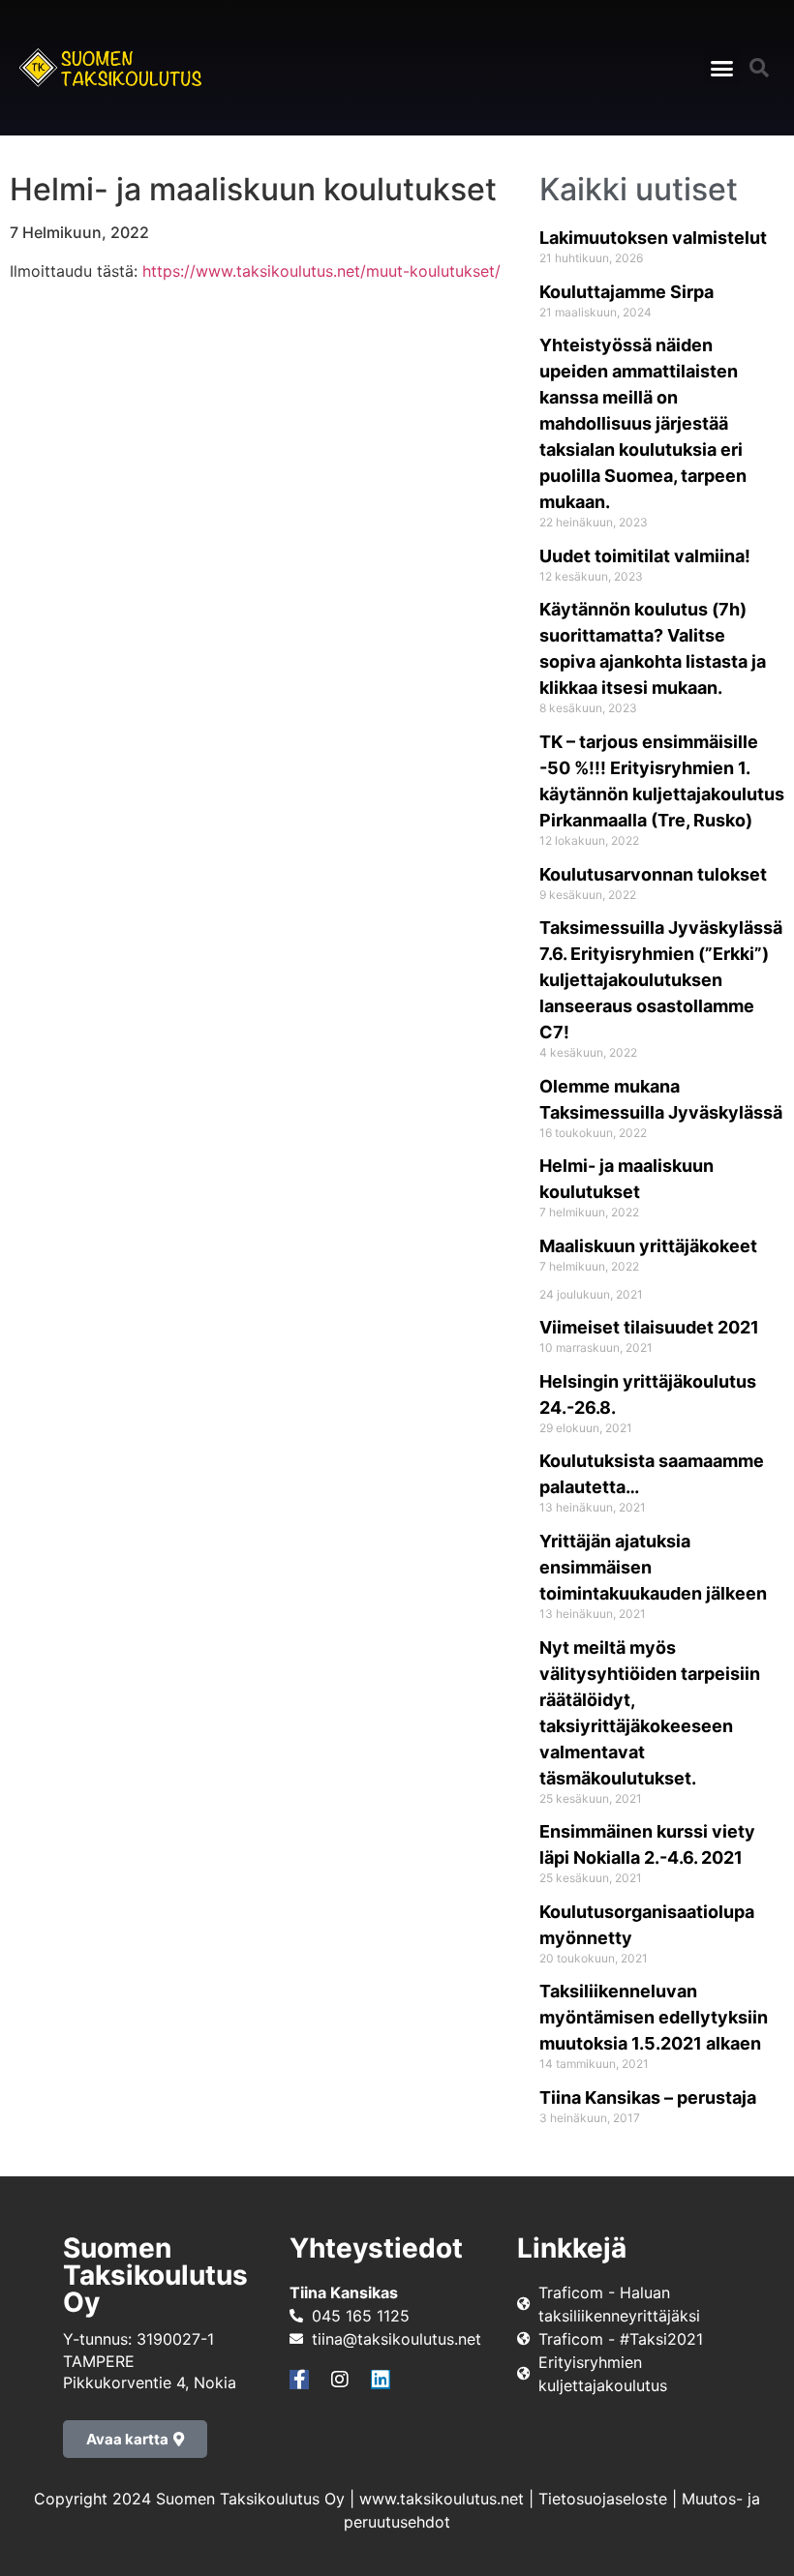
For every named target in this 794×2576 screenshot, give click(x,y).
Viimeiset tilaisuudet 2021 (649, 1327)
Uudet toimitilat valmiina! (645, 556)
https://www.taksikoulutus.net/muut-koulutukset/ (321, 271)
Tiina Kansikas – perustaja (648, 2097)
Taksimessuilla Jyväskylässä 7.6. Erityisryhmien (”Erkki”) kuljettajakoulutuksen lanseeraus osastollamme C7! (661, 980)
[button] (722, 68)
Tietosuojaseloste (603, 2499)
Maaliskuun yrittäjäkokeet (648, 1246)
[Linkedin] (381, 2380)
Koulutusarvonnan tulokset (653, 874)
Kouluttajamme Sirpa (626, 292)
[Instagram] (340, 2380)
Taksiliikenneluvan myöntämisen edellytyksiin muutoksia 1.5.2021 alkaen (654, 2017)
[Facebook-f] (299, 2380)
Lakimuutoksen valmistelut (653, 238)
